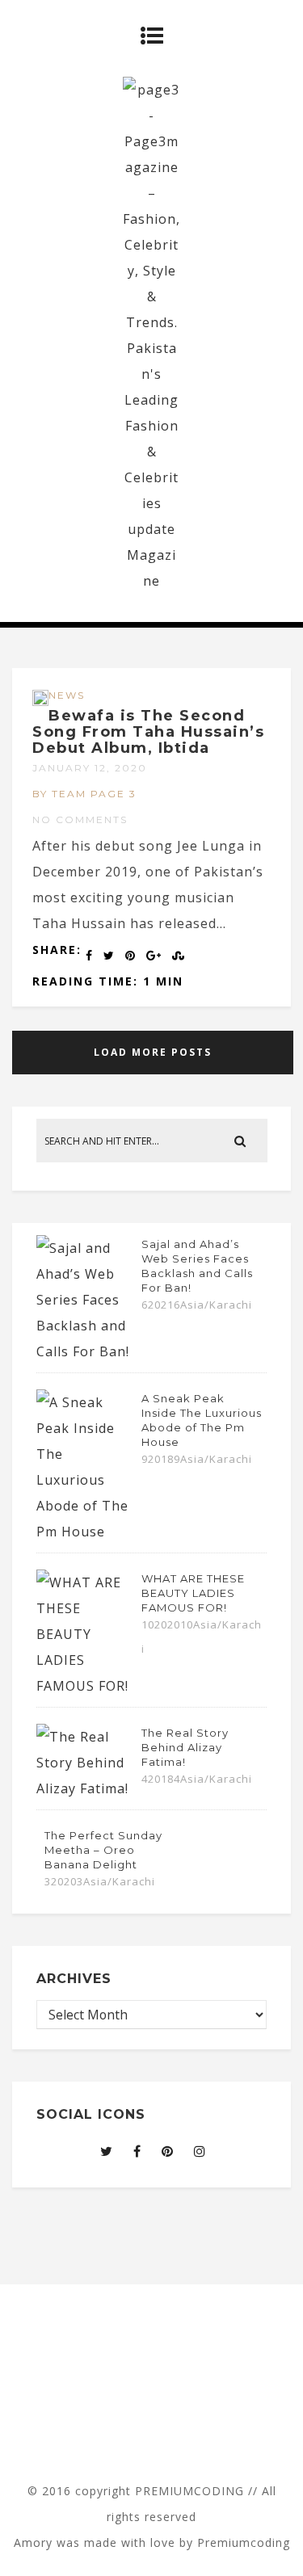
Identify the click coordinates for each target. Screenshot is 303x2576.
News (67, 695)
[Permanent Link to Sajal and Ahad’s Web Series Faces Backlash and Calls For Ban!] (85, 1351)
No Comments (80, 819)
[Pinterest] (168, 2151)
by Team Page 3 (84, 794)
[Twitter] (107, 2151)
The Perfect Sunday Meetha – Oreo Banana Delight (103, 1850)
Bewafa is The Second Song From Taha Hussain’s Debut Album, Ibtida (148, 732)
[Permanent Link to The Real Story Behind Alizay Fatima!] (85, 1788)
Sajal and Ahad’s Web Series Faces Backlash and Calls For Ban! (197, 1266)
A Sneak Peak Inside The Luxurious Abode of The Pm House (202, 1420)
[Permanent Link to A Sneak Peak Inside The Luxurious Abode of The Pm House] (85, 1532)
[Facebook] (137, 2151)
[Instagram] (200, 2151)
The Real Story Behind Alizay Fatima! (185, 1747)
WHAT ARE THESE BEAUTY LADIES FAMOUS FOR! (193, 1593)
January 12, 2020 (90, 768)
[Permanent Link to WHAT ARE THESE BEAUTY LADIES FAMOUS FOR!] (85, 1686)
